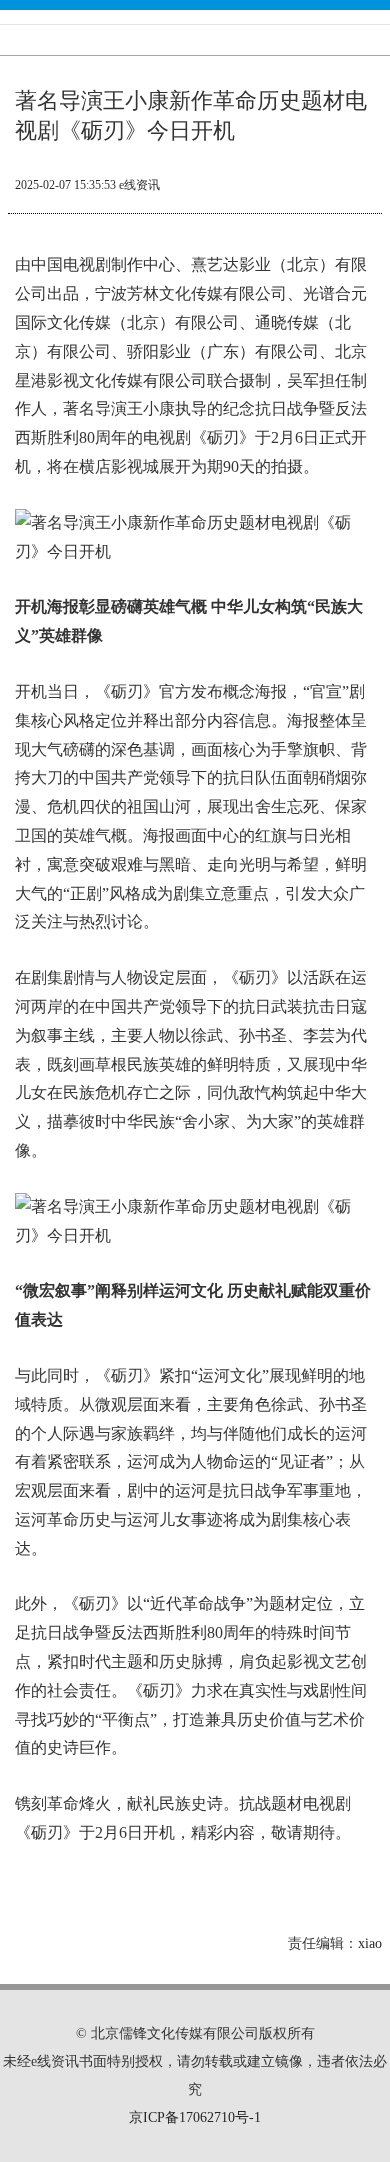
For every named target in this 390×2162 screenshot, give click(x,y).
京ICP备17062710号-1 (195, 2117)
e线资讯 (139, 185)
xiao (370, 1943)
